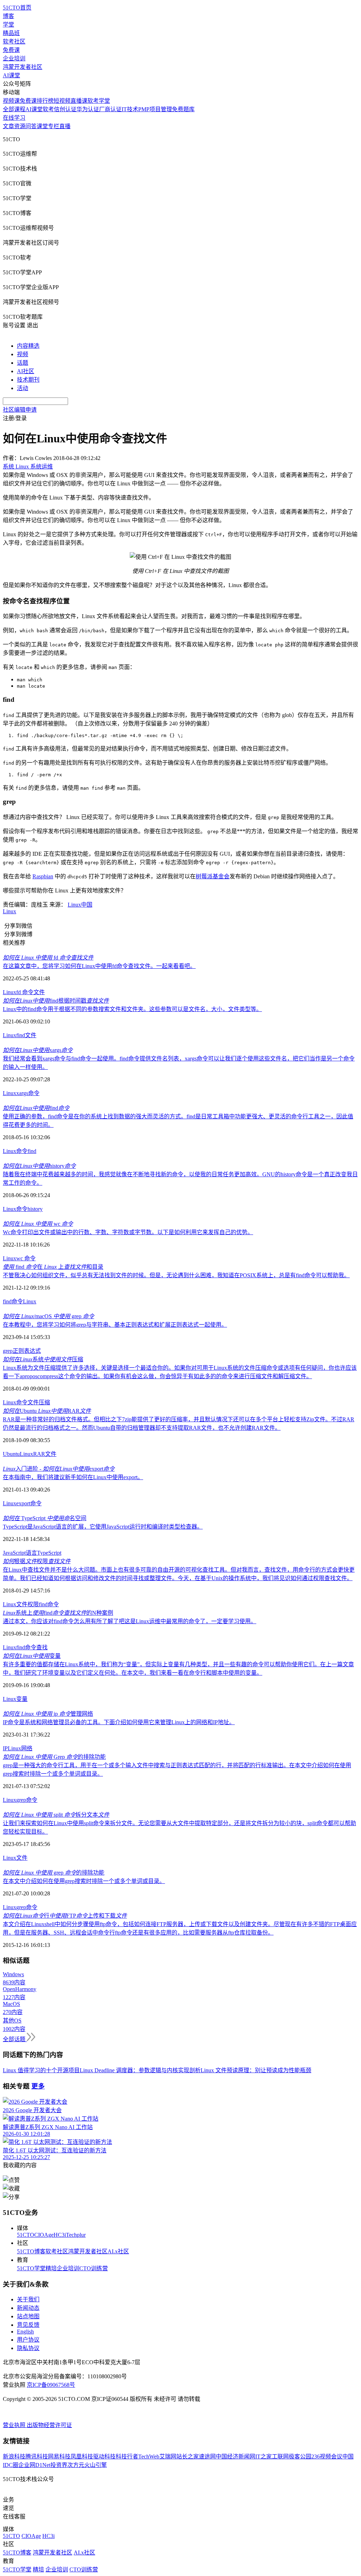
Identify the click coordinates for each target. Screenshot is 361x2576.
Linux (10, 911)
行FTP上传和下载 (65, 1916)
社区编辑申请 (20, 410)
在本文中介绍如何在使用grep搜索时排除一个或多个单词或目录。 (84, 1881)
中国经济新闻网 (235, 2457)
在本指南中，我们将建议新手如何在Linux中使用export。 (73, 1477)
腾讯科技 (37, 2457)
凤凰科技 (82, 2457)
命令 (22, 1151)
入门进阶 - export (59, 1469)
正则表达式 (27, 1351)
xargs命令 (28, 1093)
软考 (48, 109)
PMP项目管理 (155, 109)
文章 (8, 126)
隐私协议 (28, 2348)
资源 (20, 126)
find (21, 1035)
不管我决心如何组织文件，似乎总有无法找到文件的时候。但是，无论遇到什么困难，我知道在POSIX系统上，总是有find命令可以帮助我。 (176, 1275)
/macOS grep (48, 1316)
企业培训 (14, 58)
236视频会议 (327, 2457)
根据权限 (37, 1561)
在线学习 (14, 118)
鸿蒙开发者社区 (23, 67)
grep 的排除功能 (54, 1873)
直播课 (79, 101)
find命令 (49, 1604)
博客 (8, 16)
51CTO (26, 2235)
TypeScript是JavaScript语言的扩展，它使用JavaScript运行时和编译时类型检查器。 (103, 1527)
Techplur (76, 2235)
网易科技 (59, 2457)
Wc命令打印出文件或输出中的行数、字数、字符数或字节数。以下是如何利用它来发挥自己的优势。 (128, 1232)
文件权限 (27, 1604)
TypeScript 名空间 (45, 1518)
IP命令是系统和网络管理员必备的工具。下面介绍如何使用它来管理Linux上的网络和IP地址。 (119, 1722)
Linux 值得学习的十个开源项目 (41, 2070)
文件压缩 (39, 1402)
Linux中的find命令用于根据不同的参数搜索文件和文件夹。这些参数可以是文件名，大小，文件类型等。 (132, 1009)
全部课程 (14, 109)
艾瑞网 (168, 2457)
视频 (23, 354)
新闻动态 (28, 2308)
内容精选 (28, 346)
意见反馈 (28, 2325)
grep (8, 1351)
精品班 (11, 33)
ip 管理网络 (48, 1714)
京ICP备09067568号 (51, 2385)
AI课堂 (11, 75)
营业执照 (15, 2425)
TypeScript (49, 1553)
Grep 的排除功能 (54, 1757)
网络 (27, 1748)
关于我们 (28, 2299)
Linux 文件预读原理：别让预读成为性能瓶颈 (256, 2070)
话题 (23, 363)
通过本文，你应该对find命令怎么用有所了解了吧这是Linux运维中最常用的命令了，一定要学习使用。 (130, 1621)
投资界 (59, 2465)
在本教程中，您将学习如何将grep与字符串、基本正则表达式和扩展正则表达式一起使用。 (115, 1325)
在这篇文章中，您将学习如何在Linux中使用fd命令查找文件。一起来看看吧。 (99, 966)
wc (38, 1224)
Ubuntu (11, 1454)
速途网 (207, 2457)
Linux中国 (80, 905)
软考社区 (14, 41)
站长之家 (188, 2457)
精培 (51, 2268)
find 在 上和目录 (53, 1267)
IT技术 (130, 109)
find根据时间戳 (56, 1001)
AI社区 (26, 371)
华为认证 (88, 109)
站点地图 (28, 2316)
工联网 (280, 2457)
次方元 (76, 2465)
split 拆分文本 (56, 1815)
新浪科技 (14, 2457)
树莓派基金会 (213, 876)
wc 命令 (26, 1258)
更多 (38, 2086)
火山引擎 (96, 2465)
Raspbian (43, 876)
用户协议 (28, 2340)
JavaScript (14, 1553)
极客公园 (300, 2457)
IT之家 (264, 2457)
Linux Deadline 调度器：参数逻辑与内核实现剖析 (140, 2070)
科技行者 (127, 2457)
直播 (65, 126)
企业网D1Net (34, 2465)
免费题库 (183, 109)
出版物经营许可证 (49, 2425)
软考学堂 (99, 101)
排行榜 (45, 101)
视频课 (11, 101)
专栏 (54, 126)
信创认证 (65, 109)
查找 (42, 1647)
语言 (31, 1553)
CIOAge (44, 2235)
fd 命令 (25, 992)
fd (48, 958)
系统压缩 (43, 1359)
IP (5, 1748)
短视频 (62, 101)
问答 (31, 126)
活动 (23, 388)
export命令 (29, 1503)
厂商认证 (110, 109)
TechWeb (149, 2457)
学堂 (8, 25)
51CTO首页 (17, 8)
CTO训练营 (94, 2268)
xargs (38, 1050)
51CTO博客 (31, 2251)
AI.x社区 (118, 2251)
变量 (32, 1656)
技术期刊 (28, 380)
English (25, 2332)
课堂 (42, 126)
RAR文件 (45, 1454)
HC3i (60, 2235)
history (39, 1166)
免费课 (11, 50)
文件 (39, 992)
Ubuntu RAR (47, 1411)
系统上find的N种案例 (58, 1613)
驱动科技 (104, 2457)
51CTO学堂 (31, 2268)
